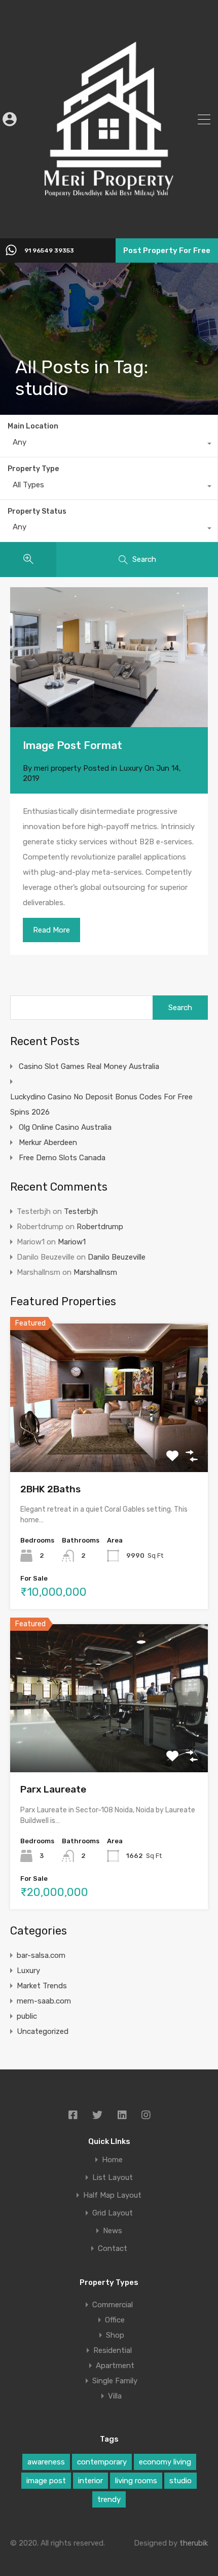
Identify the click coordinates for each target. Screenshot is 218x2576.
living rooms (136, 2481)
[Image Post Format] (109, 657)
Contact (113, 2249)
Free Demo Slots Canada (62, 1158)
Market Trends (42, 1986)
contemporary (102, 2462)
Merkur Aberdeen (48, 1142)
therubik (194, 2543)
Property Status (37, 511)
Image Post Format (72, 745)
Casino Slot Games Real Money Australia (89, 1066)
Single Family (115, 2381)
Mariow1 (72, 1242)
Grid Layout (113, 2213)
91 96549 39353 (49, 251)
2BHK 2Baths (50, 1489)
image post (46, 2481)
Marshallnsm (95, 1272)
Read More (51, 930)
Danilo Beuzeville (117, 1257)
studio (180, 2481)
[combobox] (109, 445)
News (113, 2231)
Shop (115, 2335)
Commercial (113, 2305)
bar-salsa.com (41, 1955)
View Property (109, 1442)
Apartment (115, 2366)
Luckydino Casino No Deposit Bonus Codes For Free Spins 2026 (101, 1104)
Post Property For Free (167, 251)
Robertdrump (100, 1227)
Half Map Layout (112, 2195)
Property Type (33, 469)
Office (115, 2320)
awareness (46, 2462)
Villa (115, 2396)
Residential (113, 2350)
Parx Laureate (53, 1789)
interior (90, 2481)
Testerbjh (81, 1211)
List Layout (113, 2178)
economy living (165, 2462)
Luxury (131, 768)
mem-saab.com (44, 2001)
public (27, 2016)
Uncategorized (43, 2031)
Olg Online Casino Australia (65, 1127)
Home (112, 2160)
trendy (109, 2499)
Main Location (33, 426)
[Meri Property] (109, 224)
